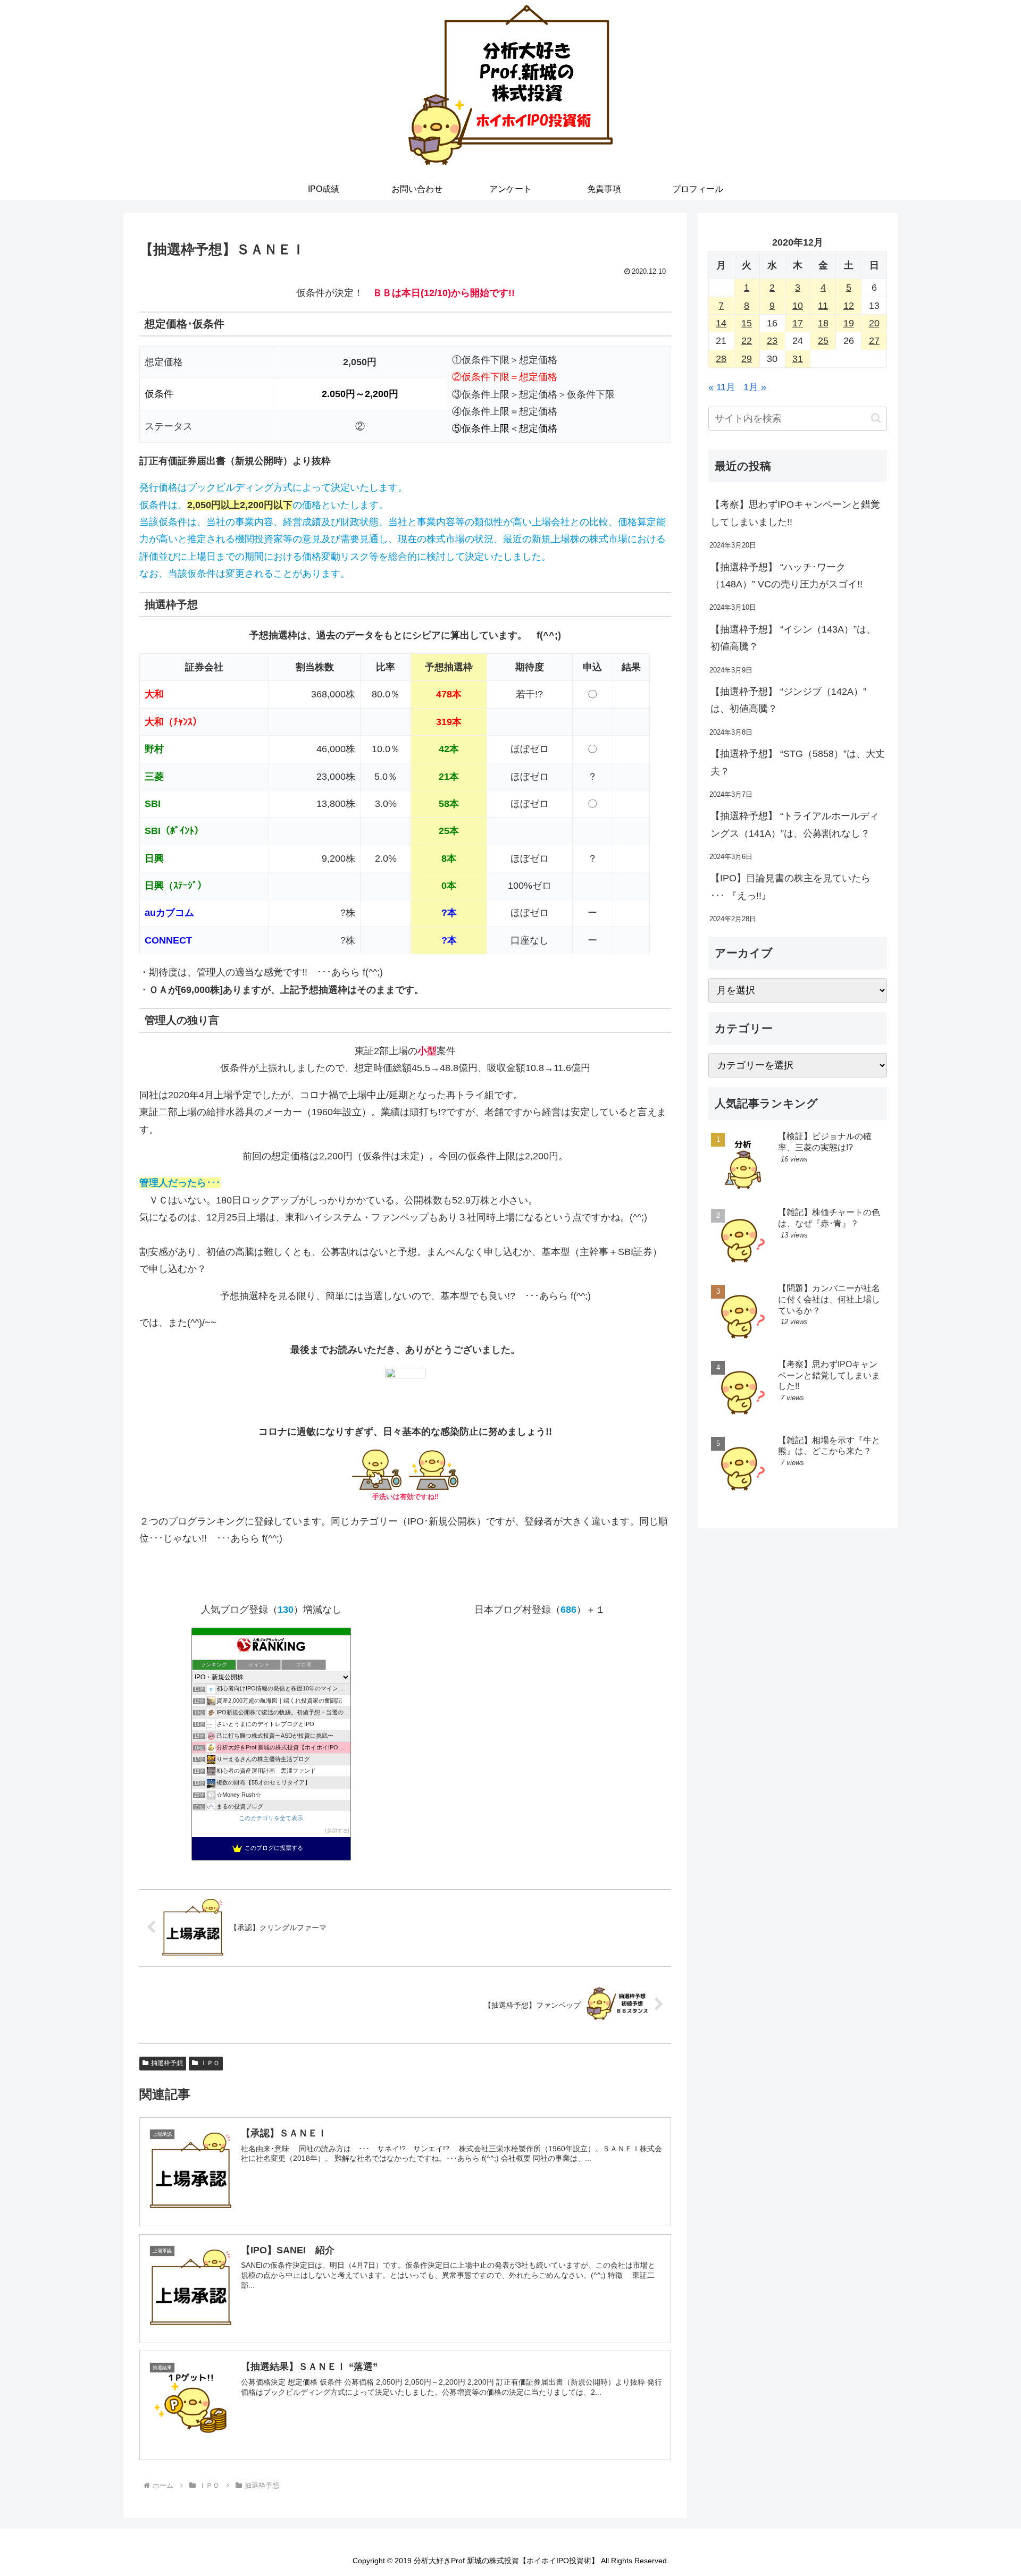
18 (823, 323)
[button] (876, 418)
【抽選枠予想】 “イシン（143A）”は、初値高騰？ (793, 638)
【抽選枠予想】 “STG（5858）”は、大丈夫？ (798, 762)
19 (849, 323)
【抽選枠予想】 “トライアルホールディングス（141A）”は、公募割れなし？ (795, 824)
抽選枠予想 (167, 2063)
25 (823, 341)
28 (721, 359)
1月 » (755, 387)
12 (849, 306)
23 (772, 341)
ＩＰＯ (210, 2063)
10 (798, 306)
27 (874, 341)
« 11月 (722, 387)
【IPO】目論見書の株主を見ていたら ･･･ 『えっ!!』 (790, 887)
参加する (337, 1830)
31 (798, 359)
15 (747, 323)
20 (874, 323)
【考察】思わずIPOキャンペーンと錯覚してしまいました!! (795, 513)
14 (721, 323)
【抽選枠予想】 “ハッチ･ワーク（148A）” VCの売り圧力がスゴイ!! (786, 576)
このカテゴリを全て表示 (271, 1818)
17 (798, 323)
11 (823, 306)
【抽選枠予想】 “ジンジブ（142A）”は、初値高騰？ (788, 700)
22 (747, 341)
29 (747, 359)
